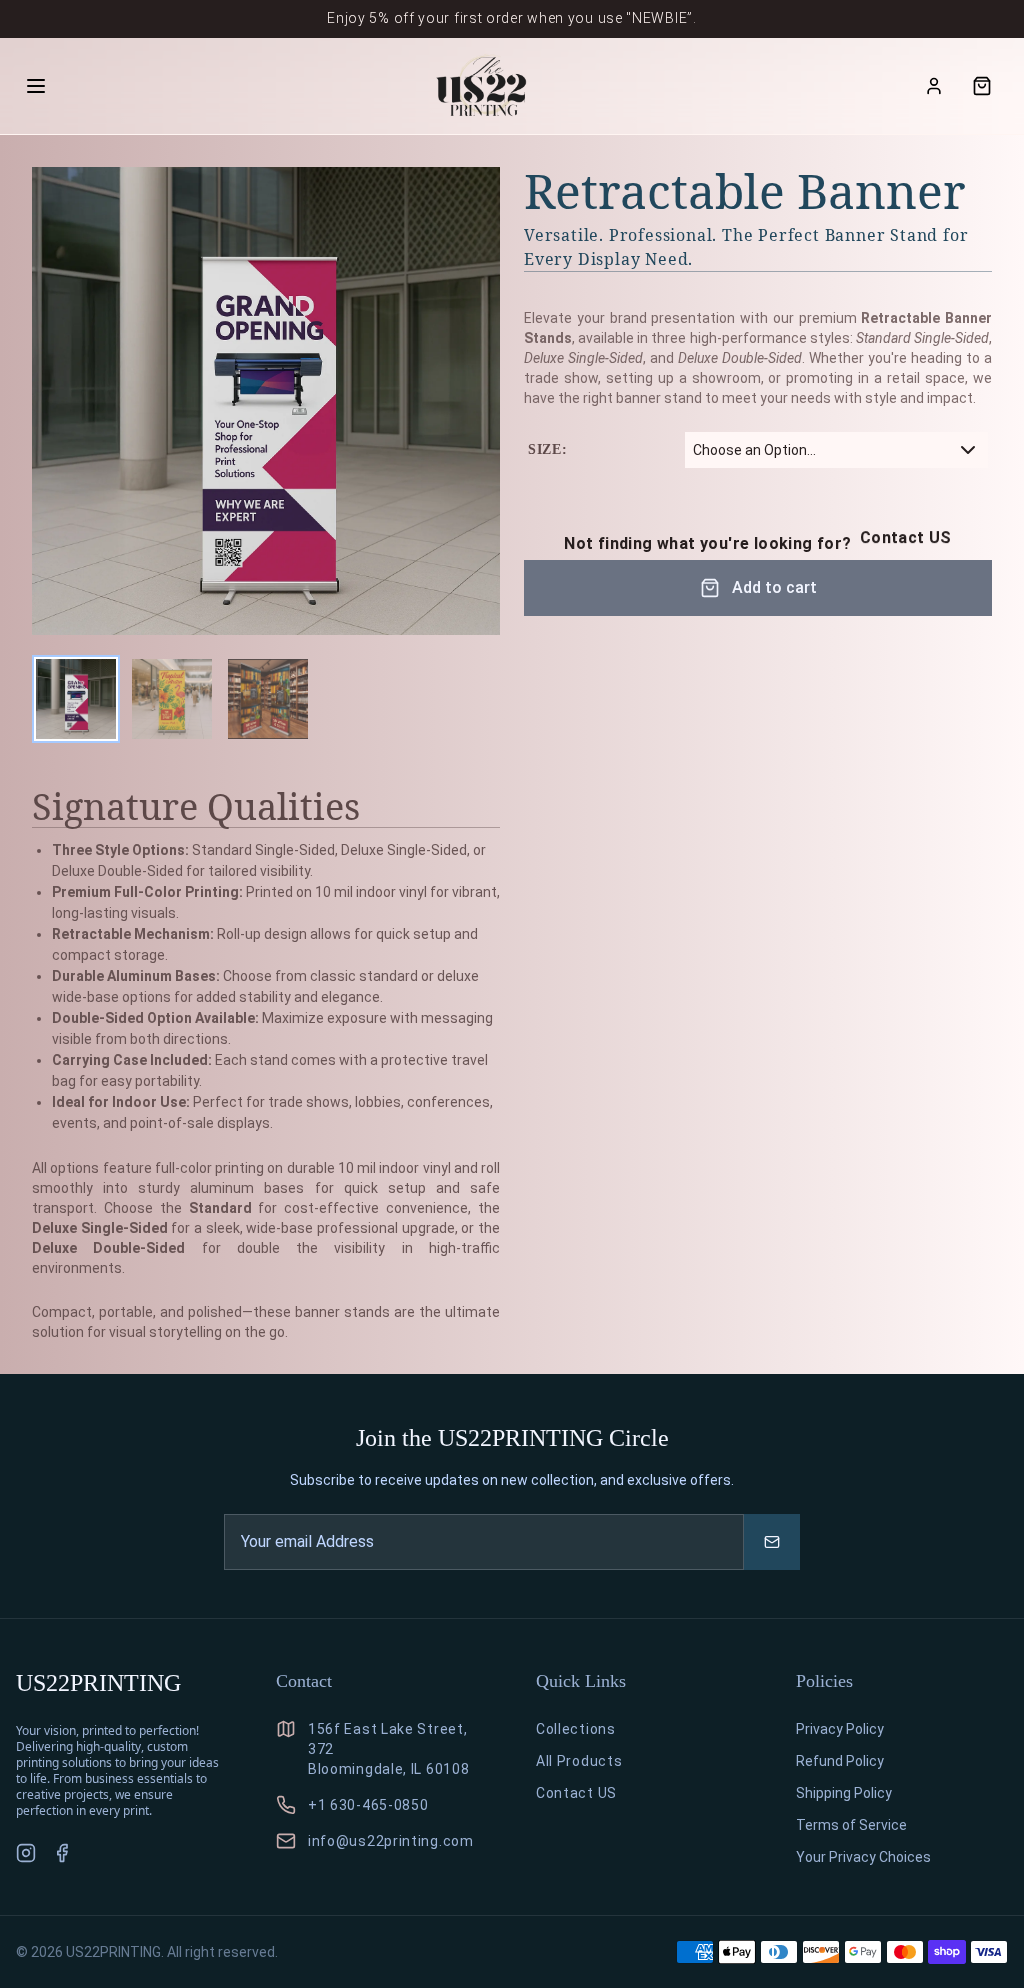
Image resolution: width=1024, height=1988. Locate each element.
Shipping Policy (844, 1793)
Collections (576, 1729)
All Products (579, 1761)
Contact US (906, 537)
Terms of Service (851, 1825)
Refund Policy (840, 1761)
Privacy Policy (840, 1729)
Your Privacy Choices (863, 1857)
